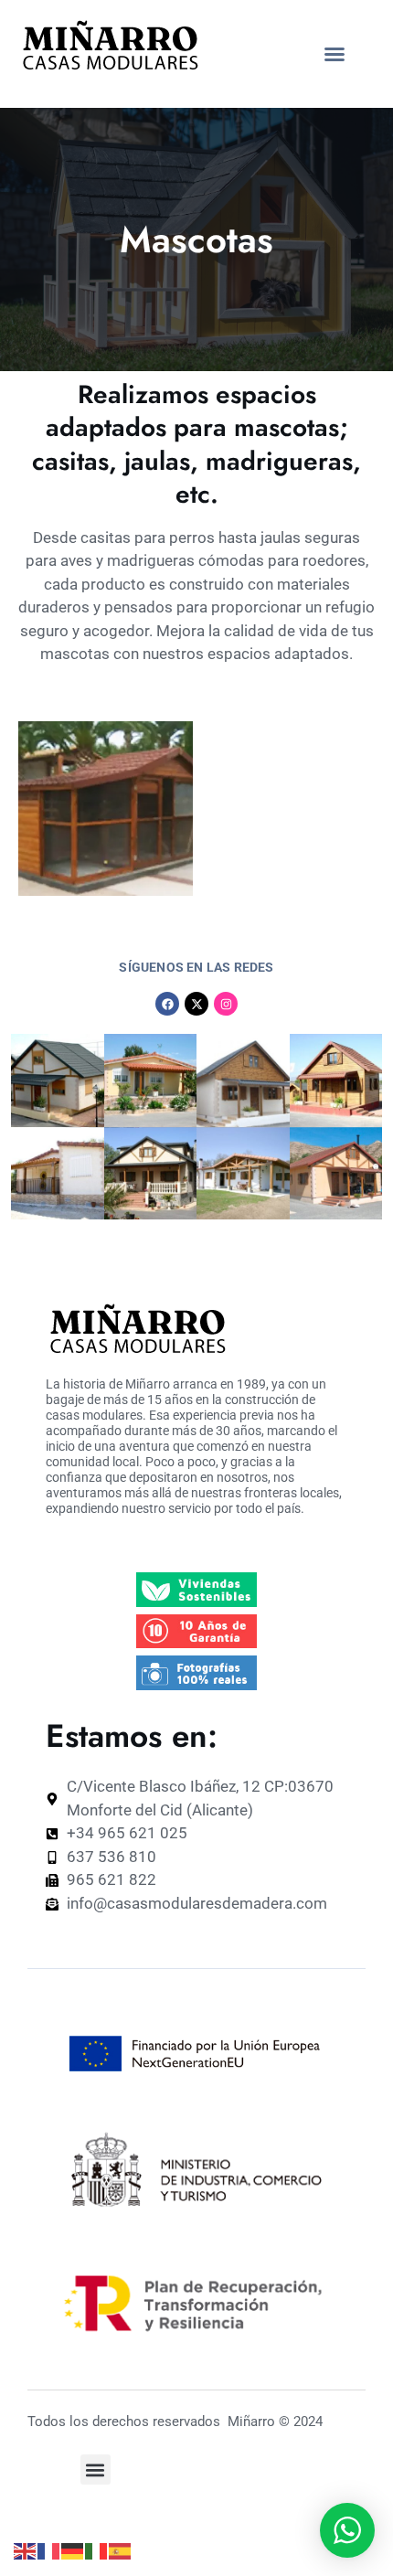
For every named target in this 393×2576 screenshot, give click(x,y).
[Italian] (97, 2550)
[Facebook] (167, 1004)
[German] (73, 2550)
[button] (335, 54)
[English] (26, 2550)
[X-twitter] (196, 1004)
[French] (49, 2550)
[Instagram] (226, 1004)
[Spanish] (121, 2550)
